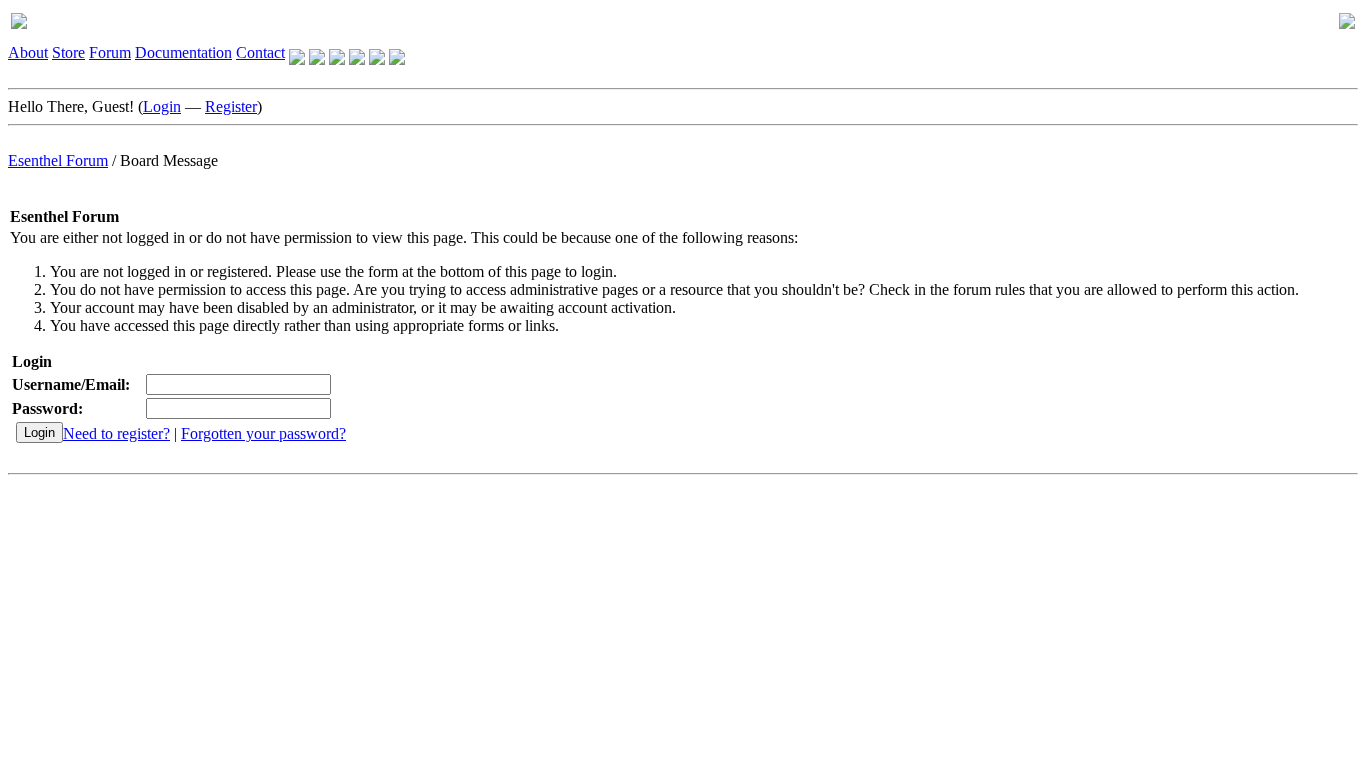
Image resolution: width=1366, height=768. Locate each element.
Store (68, 52)
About (28, 52)
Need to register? (116, 433)
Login (162, 106)
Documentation (183, 52)
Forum (110, 52)
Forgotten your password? (263, 433)
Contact (260, 52)
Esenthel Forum (58, 160)
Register (231, 106)
